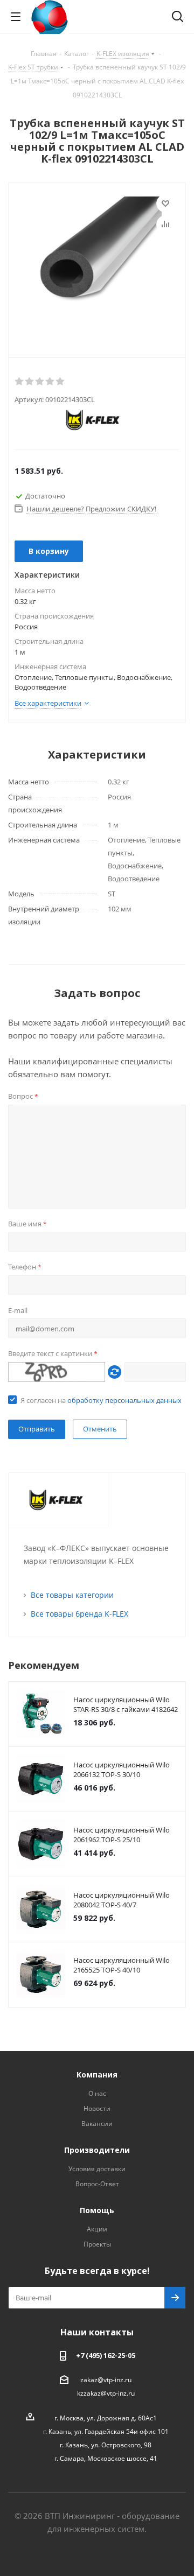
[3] (40, 382)
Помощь (97, 2210)
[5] (61, 382)
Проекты (97, 2244)
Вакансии (97, 2124)
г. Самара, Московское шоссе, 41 (106, 2458)
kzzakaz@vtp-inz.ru (106, 2393)
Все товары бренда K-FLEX (79, 1614)
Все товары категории (72, 1595)
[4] (50, 382)
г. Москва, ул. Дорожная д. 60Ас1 (106, 2418)
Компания (97, 2075)
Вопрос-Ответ (97, 2184)
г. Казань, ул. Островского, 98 (106, 2445)
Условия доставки (97, 2169)
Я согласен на (101, 1400)
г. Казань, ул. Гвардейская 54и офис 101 (106, 2431)
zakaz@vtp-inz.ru (106, 2380)
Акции (97, 2229)
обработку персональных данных (124, 1400)
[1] (20, 382)
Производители (97, 2150)
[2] (30, 382)
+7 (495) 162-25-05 (106, 2355)
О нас (97, 2093)
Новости (97, 2108)
